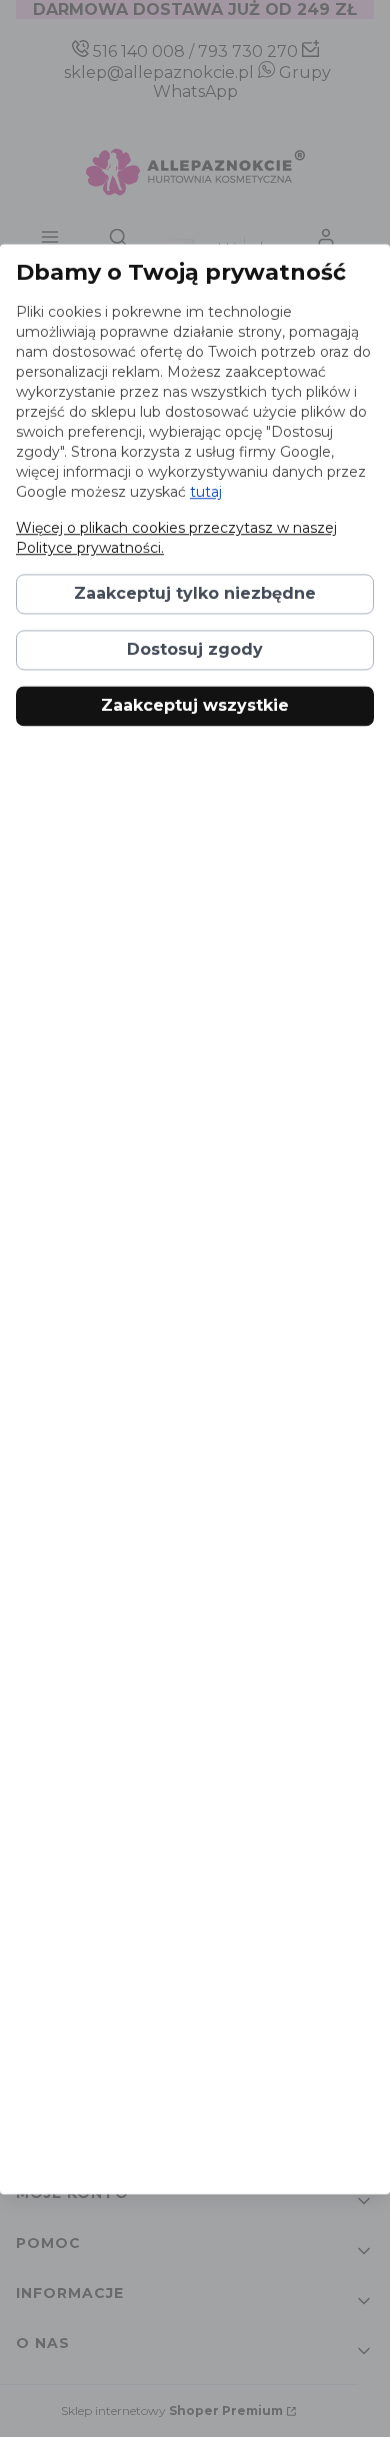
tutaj (206, 492)
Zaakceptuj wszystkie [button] (195, 705)
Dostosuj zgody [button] (195, 649)
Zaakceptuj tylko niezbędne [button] (195, 593)
